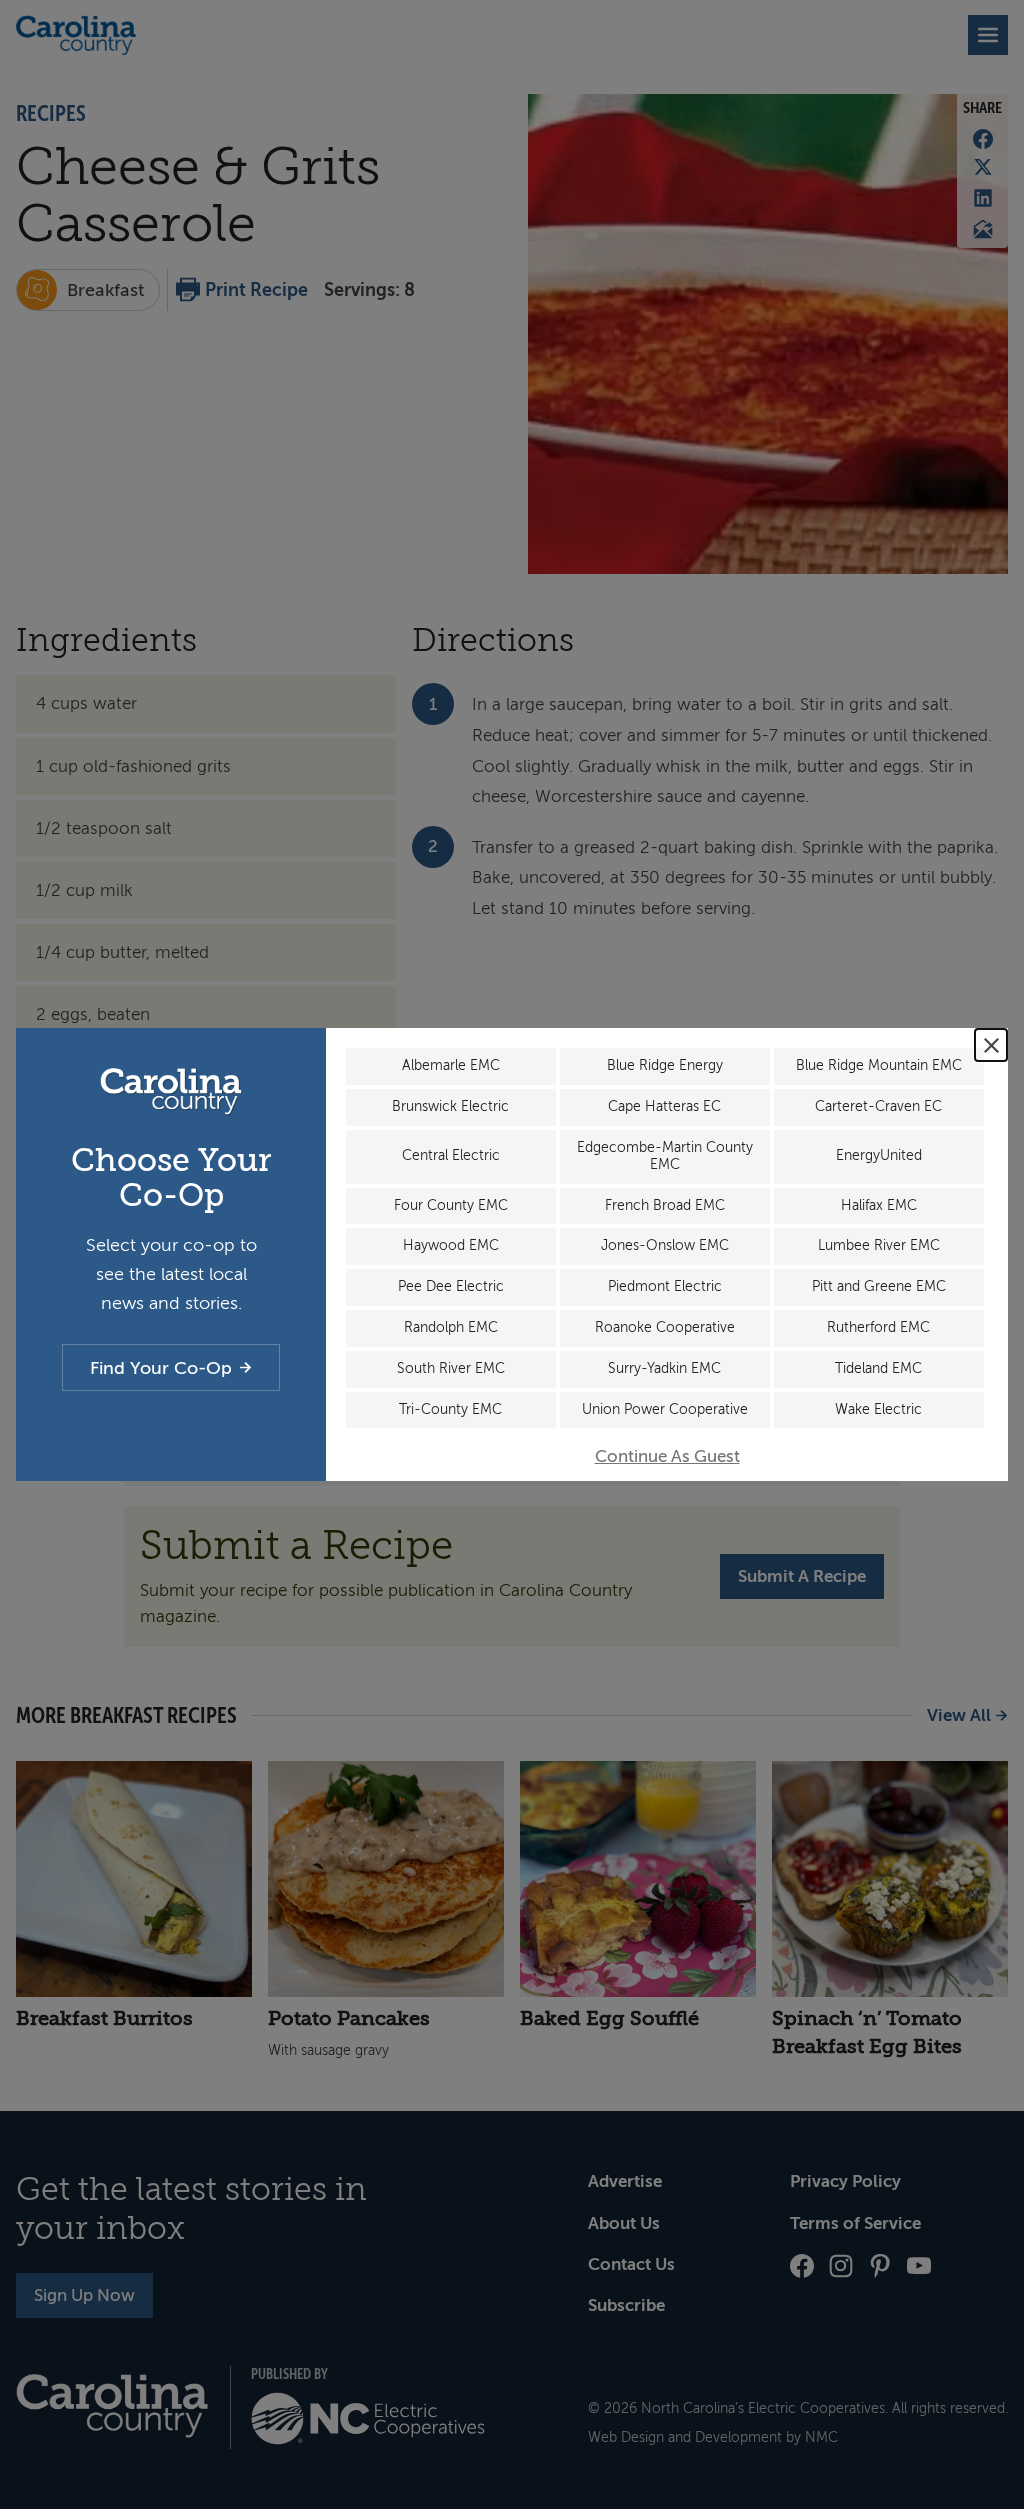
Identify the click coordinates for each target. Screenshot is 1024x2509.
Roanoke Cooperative (665, 1327)
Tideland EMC (878, 1368)
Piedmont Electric (665, 1286)
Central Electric (451, 1155)
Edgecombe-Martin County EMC (665, 1156)
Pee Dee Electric (451, 1286)
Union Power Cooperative (665, 1409)
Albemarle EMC (451, 1065)
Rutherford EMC (878, 1327)
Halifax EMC (879, 1205)
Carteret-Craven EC (878, 1106)
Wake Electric (878, 1409)
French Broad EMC (665, 1205)
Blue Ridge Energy (665, 1065)
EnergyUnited (879, 1155)
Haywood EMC (451, 1245)
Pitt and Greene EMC (879, 1286)
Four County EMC (451, 1205)
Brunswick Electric (450, 1106)
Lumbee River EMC (879, 1245)
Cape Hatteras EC (664, 1106)
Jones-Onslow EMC (665, 1245)
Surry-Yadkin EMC (664, 1368)
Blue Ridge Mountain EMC (879, 1065)
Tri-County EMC (450, 1409)
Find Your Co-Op (161, 1368)
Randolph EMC (451, 1327)
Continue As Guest (667, 1456)
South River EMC (451, 1368)
